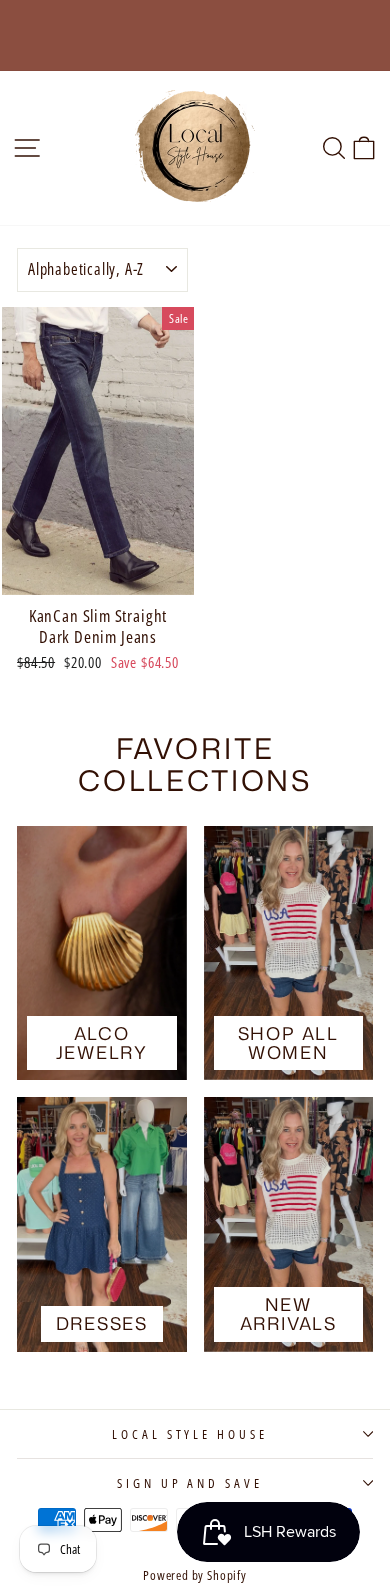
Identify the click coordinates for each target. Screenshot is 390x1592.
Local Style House (190, 1434)
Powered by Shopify (195, 1575)
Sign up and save (190, 1483)
